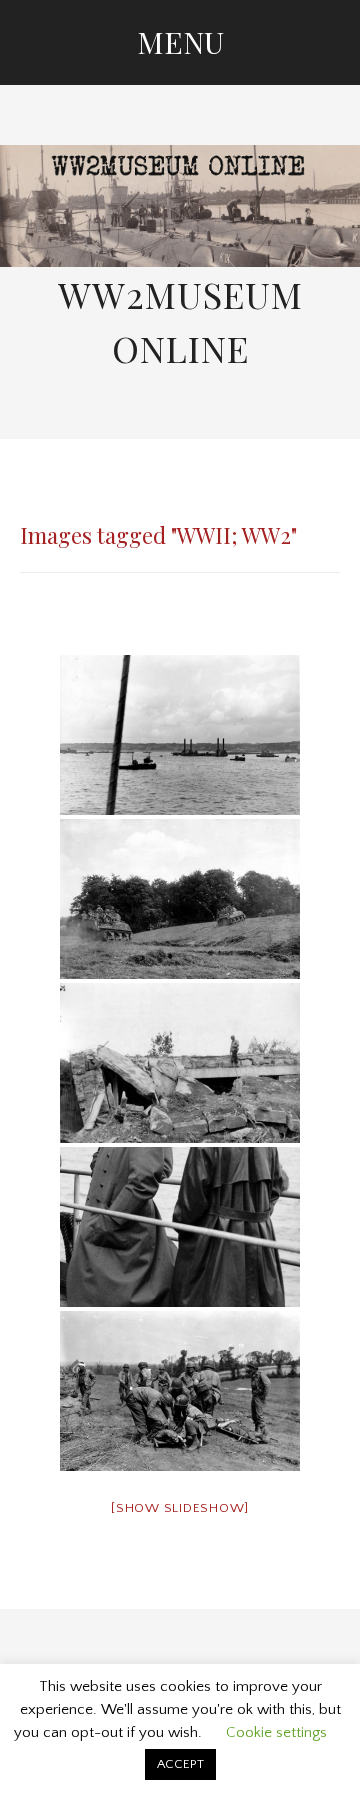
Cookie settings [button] (276, 1732)
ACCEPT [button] (180, 1764)
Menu (180, 42)
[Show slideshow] (180, 1508)
